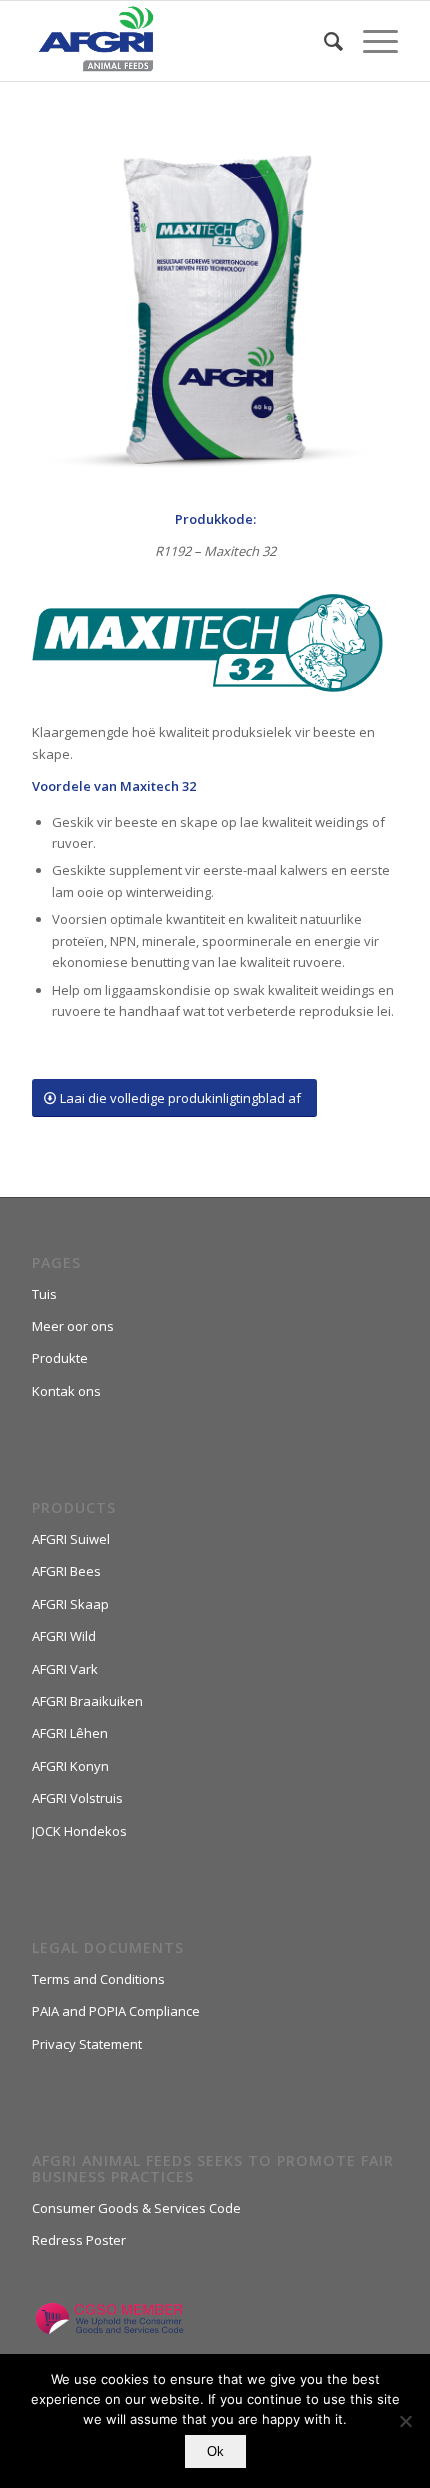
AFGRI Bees (66, 1571)
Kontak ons (66, 1391)
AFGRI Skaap (70, 1604)
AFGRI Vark (65, 1669)
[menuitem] (323, 41)
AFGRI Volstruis (77, 1798)
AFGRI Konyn (70, 1766)
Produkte (60, 1358)
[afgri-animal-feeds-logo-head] (178, 41)
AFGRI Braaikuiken (87, 1701)
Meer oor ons (73, 1326)
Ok (215, 2451)
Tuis (44, 1294)
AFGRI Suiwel (71, 1539)
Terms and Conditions (98, 1979)
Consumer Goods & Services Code (136, 2208)
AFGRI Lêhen (70, 1733)
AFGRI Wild (64, 1636)
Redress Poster (79, 2240)
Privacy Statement (87, 2044)
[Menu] (370, 41)
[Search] (323, 41)
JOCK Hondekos (79, 1831)
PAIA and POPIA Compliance (116, 2011)
